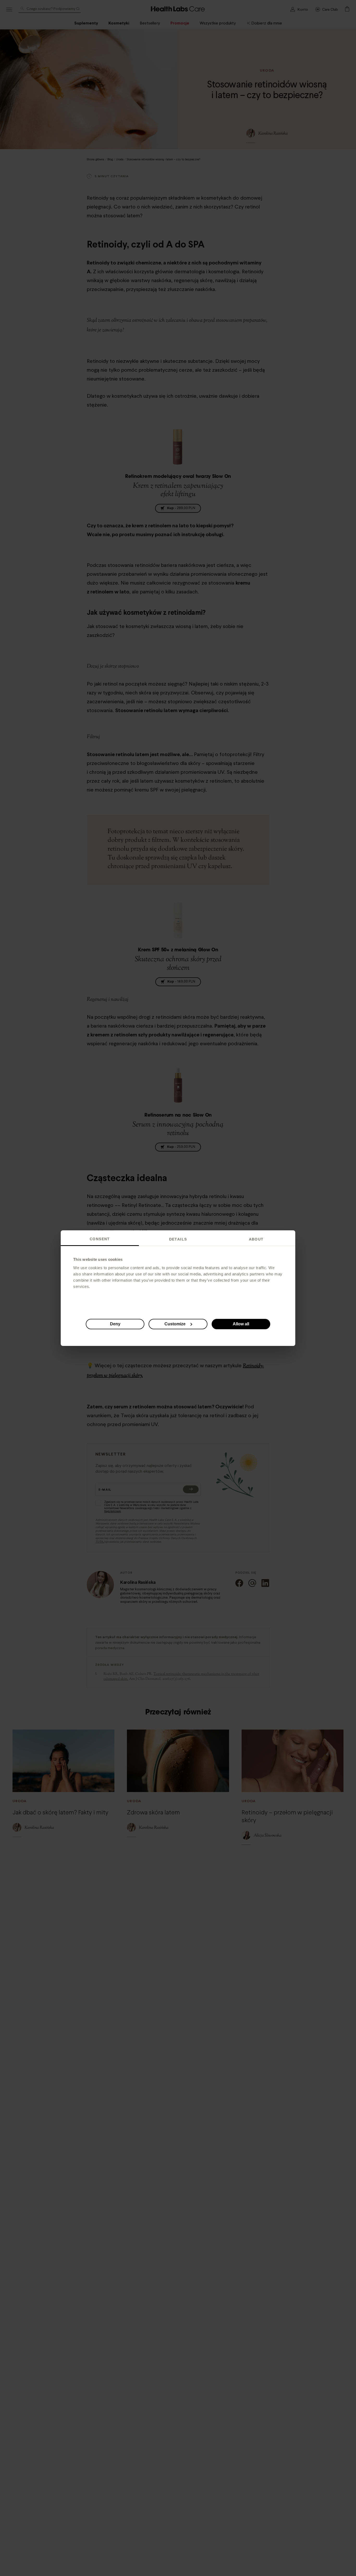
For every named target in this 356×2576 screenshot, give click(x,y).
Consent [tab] (100, 1239)
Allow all (241, 1324)
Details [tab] (178, 1239)
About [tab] (256, 1239)
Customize (175, 1324)
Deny (115, 1324)
